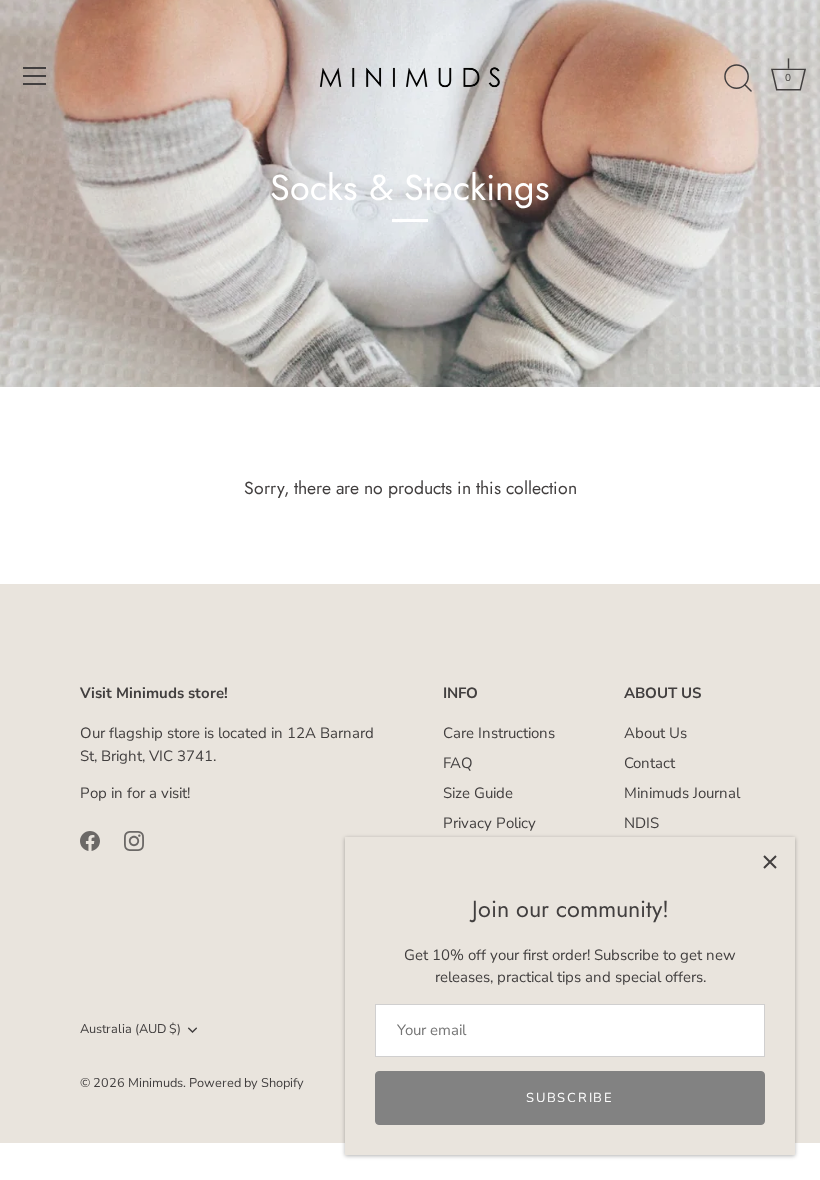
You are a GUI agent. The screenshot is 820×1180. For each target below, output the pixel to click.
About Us (655, 733)
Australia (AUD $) (130, 1030)
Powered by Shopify (246, 1083)
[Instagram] (134, 840)
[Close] (770, 862)
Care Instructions (499, 733)
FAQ (458, 763)
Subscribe (569, 1098)
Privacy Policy (489, 823)
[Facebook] (90, 840)
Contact (649, 763)
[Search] (738, 79)
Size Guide (478, 793)
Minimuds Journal (682, 793)
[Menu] (35, 76)
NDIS (641, 823)
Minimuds (155, 1083)
